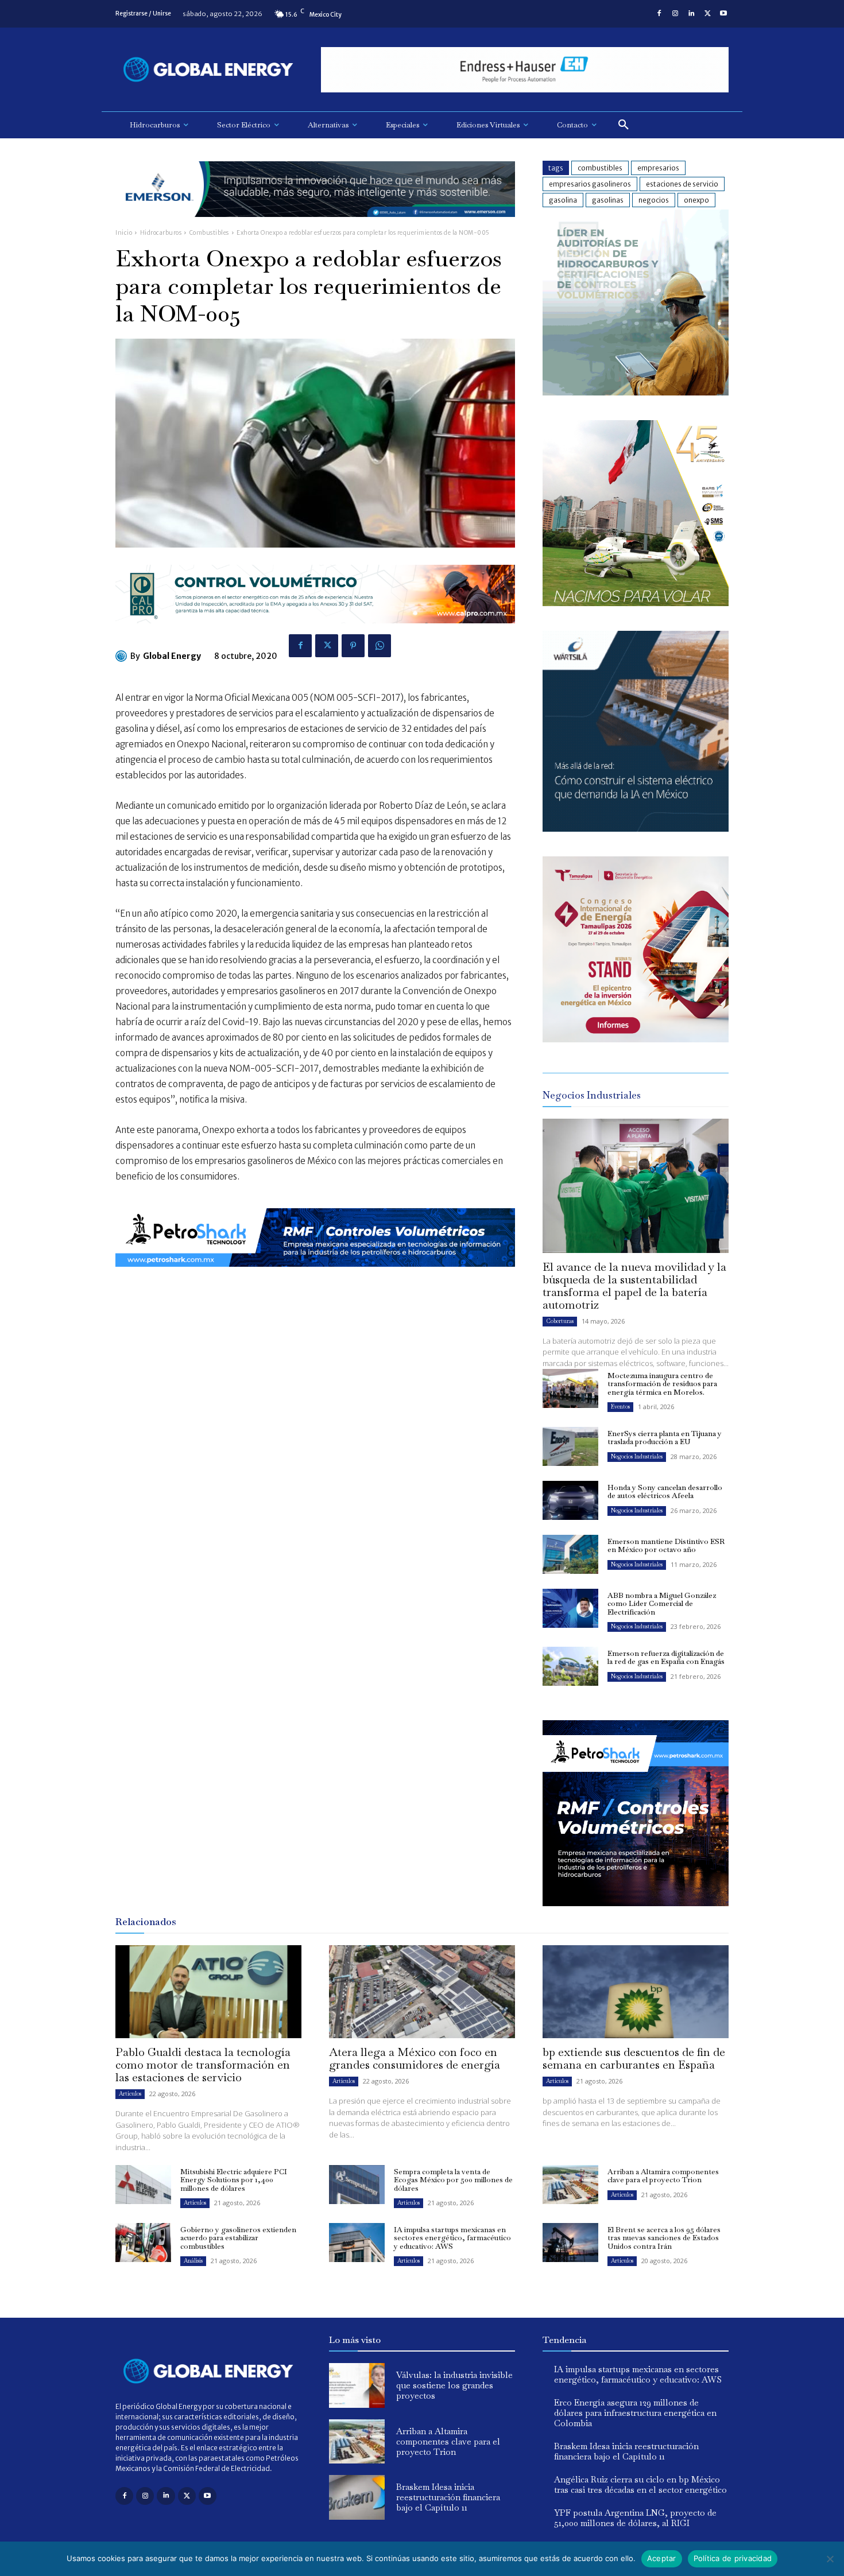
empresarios (658, 168)
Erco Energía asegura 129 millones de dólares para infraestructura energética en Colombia (635, 2413)
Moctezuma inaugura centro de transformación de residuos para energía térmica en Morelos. (662, 1384)
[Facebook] (659, 14)
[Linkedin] (691, 14)
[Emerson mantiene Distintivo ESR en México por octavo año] (570, 1554)
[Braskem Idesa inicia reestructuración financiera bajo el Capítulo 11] (357, 2497)
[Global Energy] (123, 656)
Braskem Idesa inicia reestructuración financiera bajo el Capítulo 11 (448, 2497)
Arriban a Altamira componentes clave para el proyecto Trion (663, 2176)
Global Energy (172, 656)
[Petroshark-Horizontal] (315, 1276)
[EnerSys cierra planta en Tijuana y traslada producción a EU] (570, 1446)
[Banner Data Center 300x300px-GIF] (636, 829)
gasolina (563, 200)
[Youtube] (723, 14)
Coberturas (560, 1321)
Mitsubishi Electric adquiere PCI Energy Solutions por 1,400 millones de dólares (234, 2180)
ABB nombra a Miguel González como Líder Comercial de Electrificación (662, 1604)
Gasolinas (608, 200)
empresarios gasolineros (590, 184)
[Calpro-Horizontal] (315, 632)
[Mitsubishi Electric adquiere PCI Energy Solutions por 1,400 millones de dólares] (143, 2185)
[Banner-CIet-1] (636, 1039)
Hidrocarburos (161, 233)
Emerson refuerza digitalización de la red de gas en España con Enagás (666, 1657)
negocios (654, 200)
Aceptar (662, 2558)
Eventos (620, 1407)
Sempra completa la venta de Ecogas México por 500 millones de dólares (453, 2180)
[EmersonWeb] (315, 226)
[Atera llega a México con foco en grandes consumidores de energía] (422, 1992)
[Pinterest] (353, 646)
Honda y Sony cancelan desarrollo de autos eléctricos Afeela (665, 1491)
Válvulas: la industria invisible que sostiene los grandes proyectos (454, 2385)
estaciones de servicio (682, 184)
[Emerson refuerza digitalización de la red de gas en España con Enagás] (570, 1666)
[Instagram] (675, 14)
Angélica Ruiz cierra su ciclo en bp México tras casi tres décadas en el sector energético (640, 2484)
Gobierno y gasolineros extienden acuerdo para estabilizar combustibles (238, 2238)
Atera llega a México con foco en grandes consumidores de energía (415, 2058)
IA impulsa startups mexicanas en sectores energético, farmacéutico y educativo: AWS (452, 2238)
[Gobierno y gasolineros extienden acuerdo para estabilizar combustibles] (143, 2243)
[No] (830, 2559)
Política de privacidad (733, 2558)
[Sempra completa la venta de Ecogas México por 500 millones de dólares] (357, 2185)
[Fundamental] (525, 70)
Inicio (124, 233)
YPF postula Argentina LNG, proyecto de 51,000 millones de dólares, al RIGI (635, 2518)
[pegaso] (636, 603)
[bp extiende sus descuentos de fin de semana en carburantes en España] (636, 1992)
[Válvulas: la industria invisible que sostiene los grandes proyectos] (357, 2385)
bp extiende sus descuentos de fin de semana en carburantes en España (634, 2058)
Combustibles (209, 233)
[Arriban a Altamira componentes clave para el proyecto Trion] (570, 2185)
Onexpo (696, 200)
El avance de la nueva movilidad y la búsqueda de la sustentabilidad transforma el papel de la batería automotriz (634, 1286)
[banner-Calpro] (636, 392)
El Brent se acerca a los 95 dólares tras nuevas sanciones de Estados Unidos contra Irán (664, 2238)
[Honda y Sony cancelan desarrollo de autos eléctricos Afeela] (570, 1500)
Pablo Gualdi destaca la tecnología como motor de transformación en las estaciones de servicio (203, 2065)
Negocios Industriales (637, 1456)
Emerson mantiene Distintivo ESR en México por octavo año (666, 1545)
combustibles (600, 168)
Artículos (130, 2094)
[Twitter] (707, 14)
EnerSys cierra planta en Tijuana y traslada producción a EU (665, 1438)
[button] (624, 125)
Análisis (193, 2261)
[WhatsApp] (380, 646)
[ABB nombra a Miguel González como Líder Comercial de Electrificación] (570, 1608)
